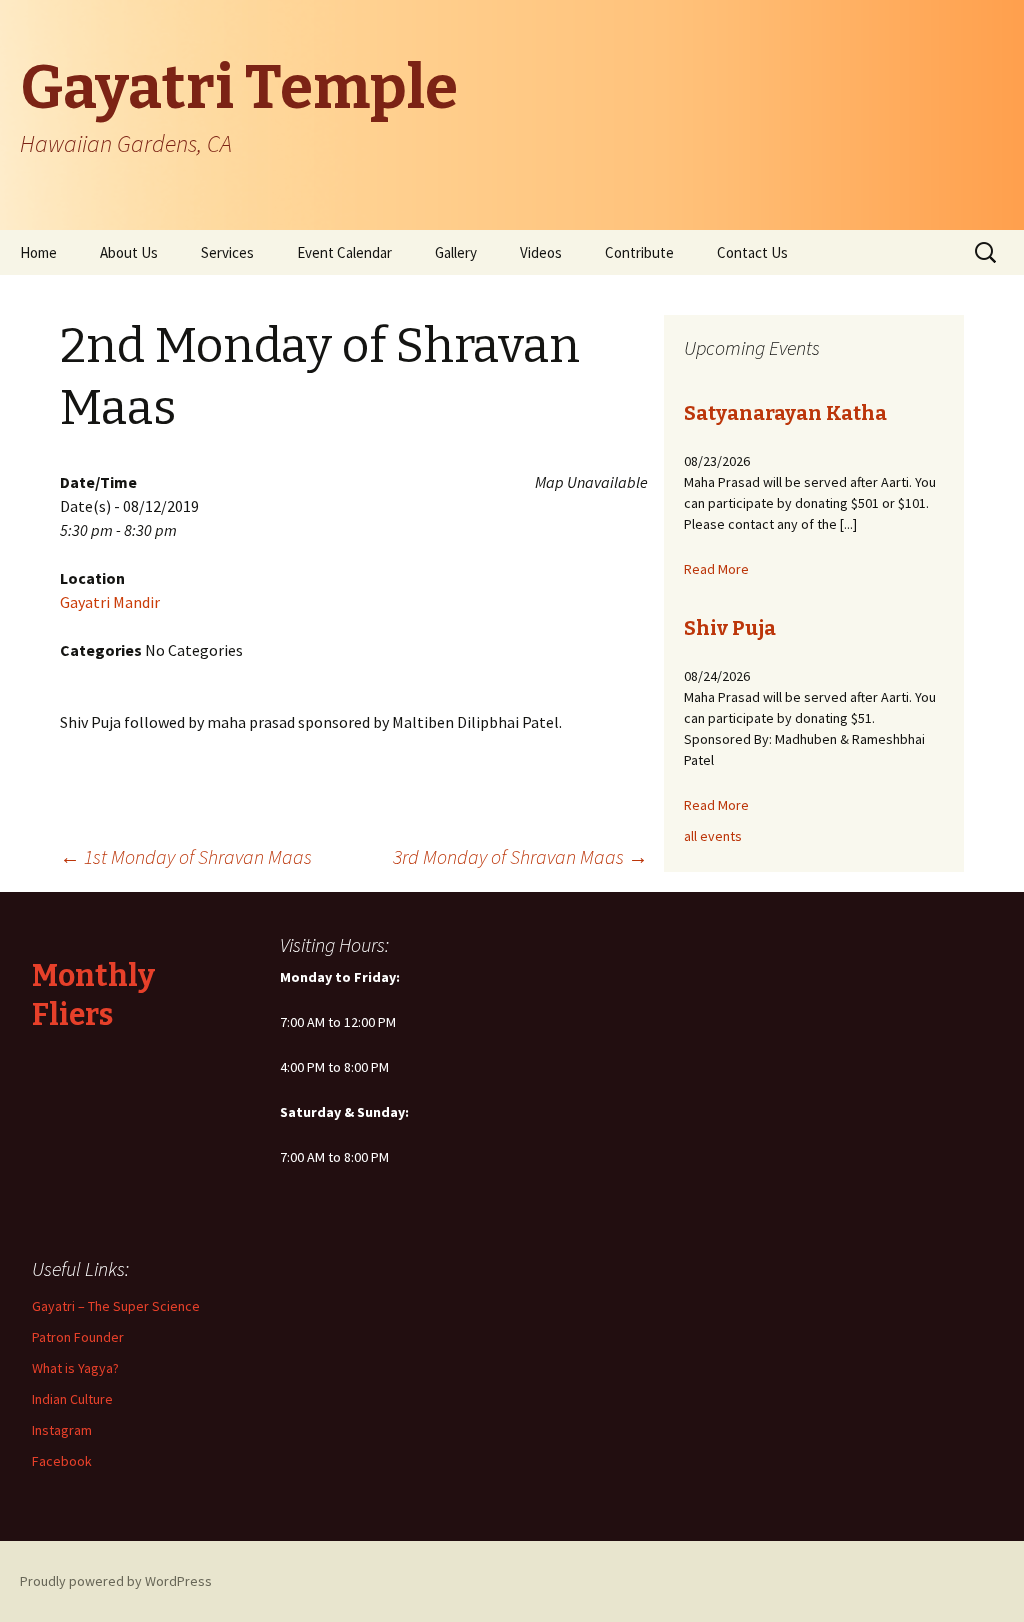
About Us (129, 252)
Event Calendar (344, 252)
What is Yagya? (75, 1368)
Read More (716, 569)
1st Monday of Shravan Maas (186, 856)
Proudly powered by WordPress (116, 1581)
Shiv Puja (730, 628)
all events (713, 836)
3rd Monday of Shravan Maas (520, 856)
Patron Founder (78, 1337)
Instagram (62, 1430)
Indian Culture (72, 1399)
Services (227, 252)
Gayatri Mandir (110, 602)
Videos (541, 252)
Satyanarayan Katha (785, 413)
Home (38, 252)
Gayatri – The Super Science (116, 1306)
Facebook (62, 1461)
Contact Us (752, 252)
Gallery (456, 252)
